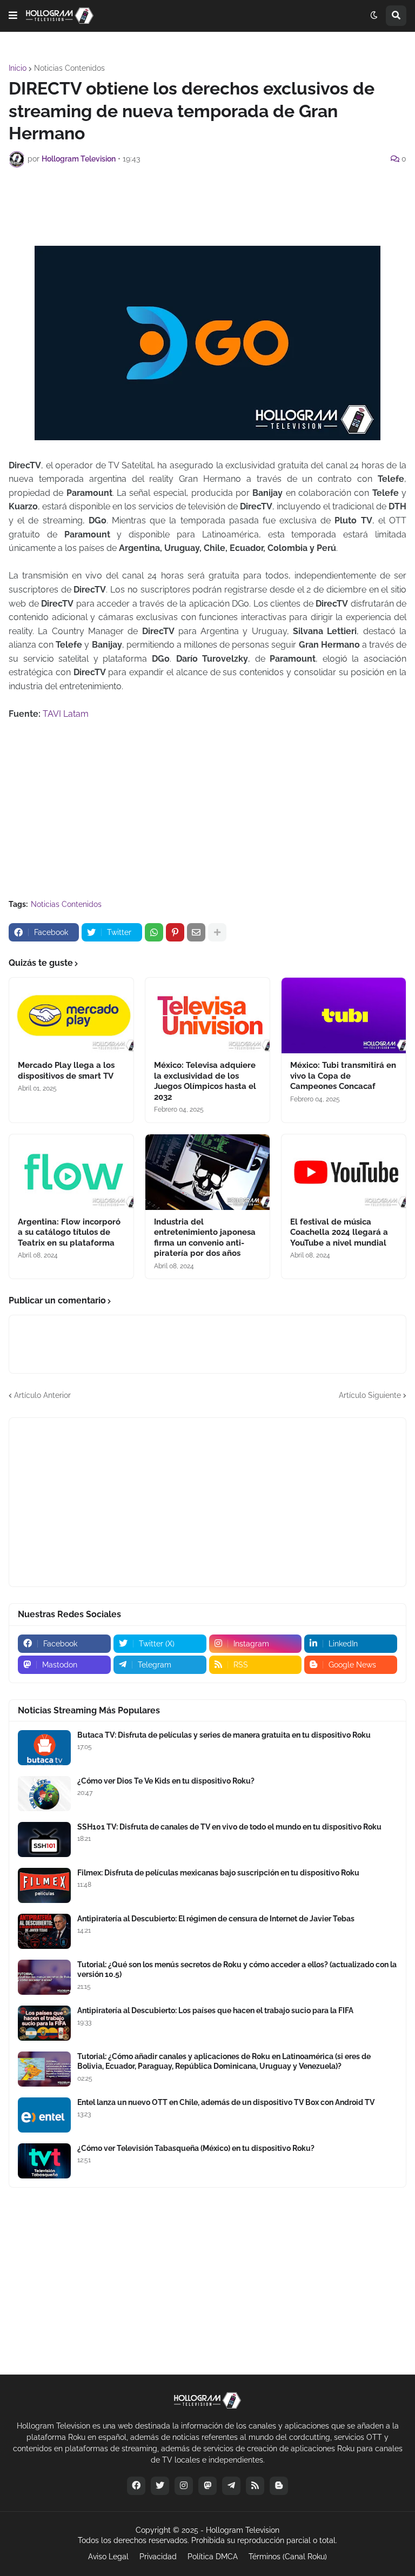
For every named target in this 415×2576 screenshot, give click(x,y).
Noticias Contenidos (69, 68)
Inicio (18, 68)
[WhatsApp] (154, 932)
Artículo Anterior (42, 1395)
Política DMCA (213, 2557)
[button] (13, 16)
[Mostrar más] (217, 932)
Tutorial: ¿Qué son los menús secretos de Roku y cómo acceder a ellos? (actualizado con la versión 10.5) (237, 1969)
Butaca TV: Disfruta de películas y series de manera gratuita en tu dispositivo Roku (224, 1735)
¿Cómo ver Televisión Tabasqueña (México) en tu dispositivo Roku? (196, 2148)
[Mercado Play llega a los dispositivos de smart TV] (71, 1015)
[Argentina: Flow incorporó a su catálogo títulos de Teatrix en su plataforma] (71, 1172)
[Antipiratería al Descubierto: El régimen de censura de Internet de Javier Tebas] (44, 1931)
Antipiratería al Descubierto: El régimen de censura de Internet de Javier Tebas (216, 1919)
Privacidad (158, 2557)
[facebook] (136, 2486)
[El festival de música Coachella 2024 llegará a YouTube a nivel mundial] (344, 1172)
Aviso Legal (108, 2557)
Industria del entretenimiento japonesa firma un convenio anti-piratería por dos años (205, 1238)
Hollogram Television (243, 2530)
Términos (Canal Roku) (288, 2557)
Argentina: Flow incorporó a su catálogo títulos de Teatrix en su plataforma (69, 1232)
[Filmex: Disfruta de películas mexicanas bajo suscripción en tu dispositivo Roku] (44, 1885)
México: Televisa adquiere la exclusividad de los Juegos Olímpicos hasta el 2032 (205, 1081)
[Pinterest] (175, 932)
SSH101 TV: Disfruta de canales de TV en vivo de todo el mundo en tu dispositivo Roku (229, 1827)
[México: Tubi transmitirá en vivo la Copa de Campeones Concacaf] (344, 1015)
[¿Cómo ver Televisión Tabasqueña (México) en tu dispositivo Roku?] (44, 2161)
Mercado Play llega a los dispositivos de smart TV (66, 1071)
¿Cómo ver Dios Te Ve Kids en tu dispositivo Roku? (166, 1781)
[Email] (196, 932)
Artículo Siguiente (370, 1395)
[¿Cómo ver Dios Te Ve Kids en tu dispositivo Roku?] (44, 1794)
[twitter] (160, 2486)
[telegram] (231, 2486)
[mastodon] (207, 2486)
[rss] (255, 2486)
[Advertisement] (207, 205)
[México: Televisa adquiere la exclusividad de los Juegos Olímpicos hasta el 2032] (207, 1015)
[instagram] (184, 2486)
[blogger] (279, 2486)
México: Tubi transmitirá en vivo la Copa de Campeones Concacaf (343, 1076)
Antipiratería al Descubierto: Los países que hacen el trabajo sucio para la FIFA (215, 2010)
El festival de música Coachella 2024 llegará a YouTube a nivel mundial (339, 1232)
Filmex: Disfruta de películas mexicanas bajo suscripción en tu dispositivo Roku (218, 1873)
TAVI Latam (66, 714)
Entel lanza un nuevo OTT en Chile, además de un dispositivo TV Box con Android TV (226, 2102)
